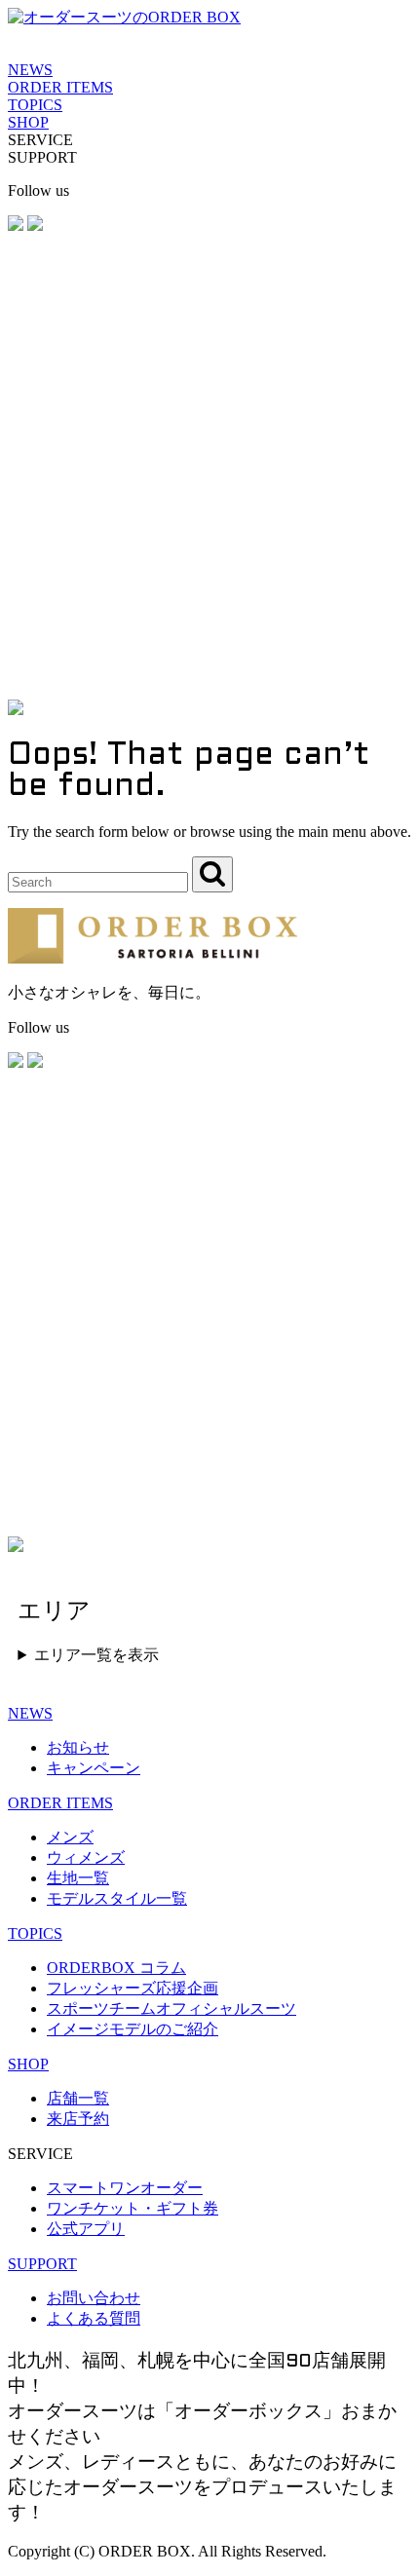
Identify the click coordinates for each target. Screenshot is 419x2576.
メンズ (70, 1837)
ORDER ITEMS (60, 87)
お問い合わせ (94, 2298)
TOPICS (35, 105)
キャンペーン (94, 1768)
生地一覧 (78, 1878)
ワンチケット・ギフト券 (133, 2208)
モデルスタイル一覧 (117, 1898)
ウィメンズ (86, 1857)
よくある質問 (94, 2318)
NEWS (30, 70)
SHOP (28, 122)
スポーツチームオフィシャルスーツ (171, 2008)
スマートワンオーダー (125, 2188)
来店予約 (78, 2119)
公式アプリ (86, 2229)
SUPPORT (42, 2264)
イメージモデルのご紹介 (133, 2029)
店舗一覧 (78, 2098)
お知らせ (78, 1747)
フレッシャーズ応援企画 (133, 1988)
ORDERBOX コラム (116, 1968)
